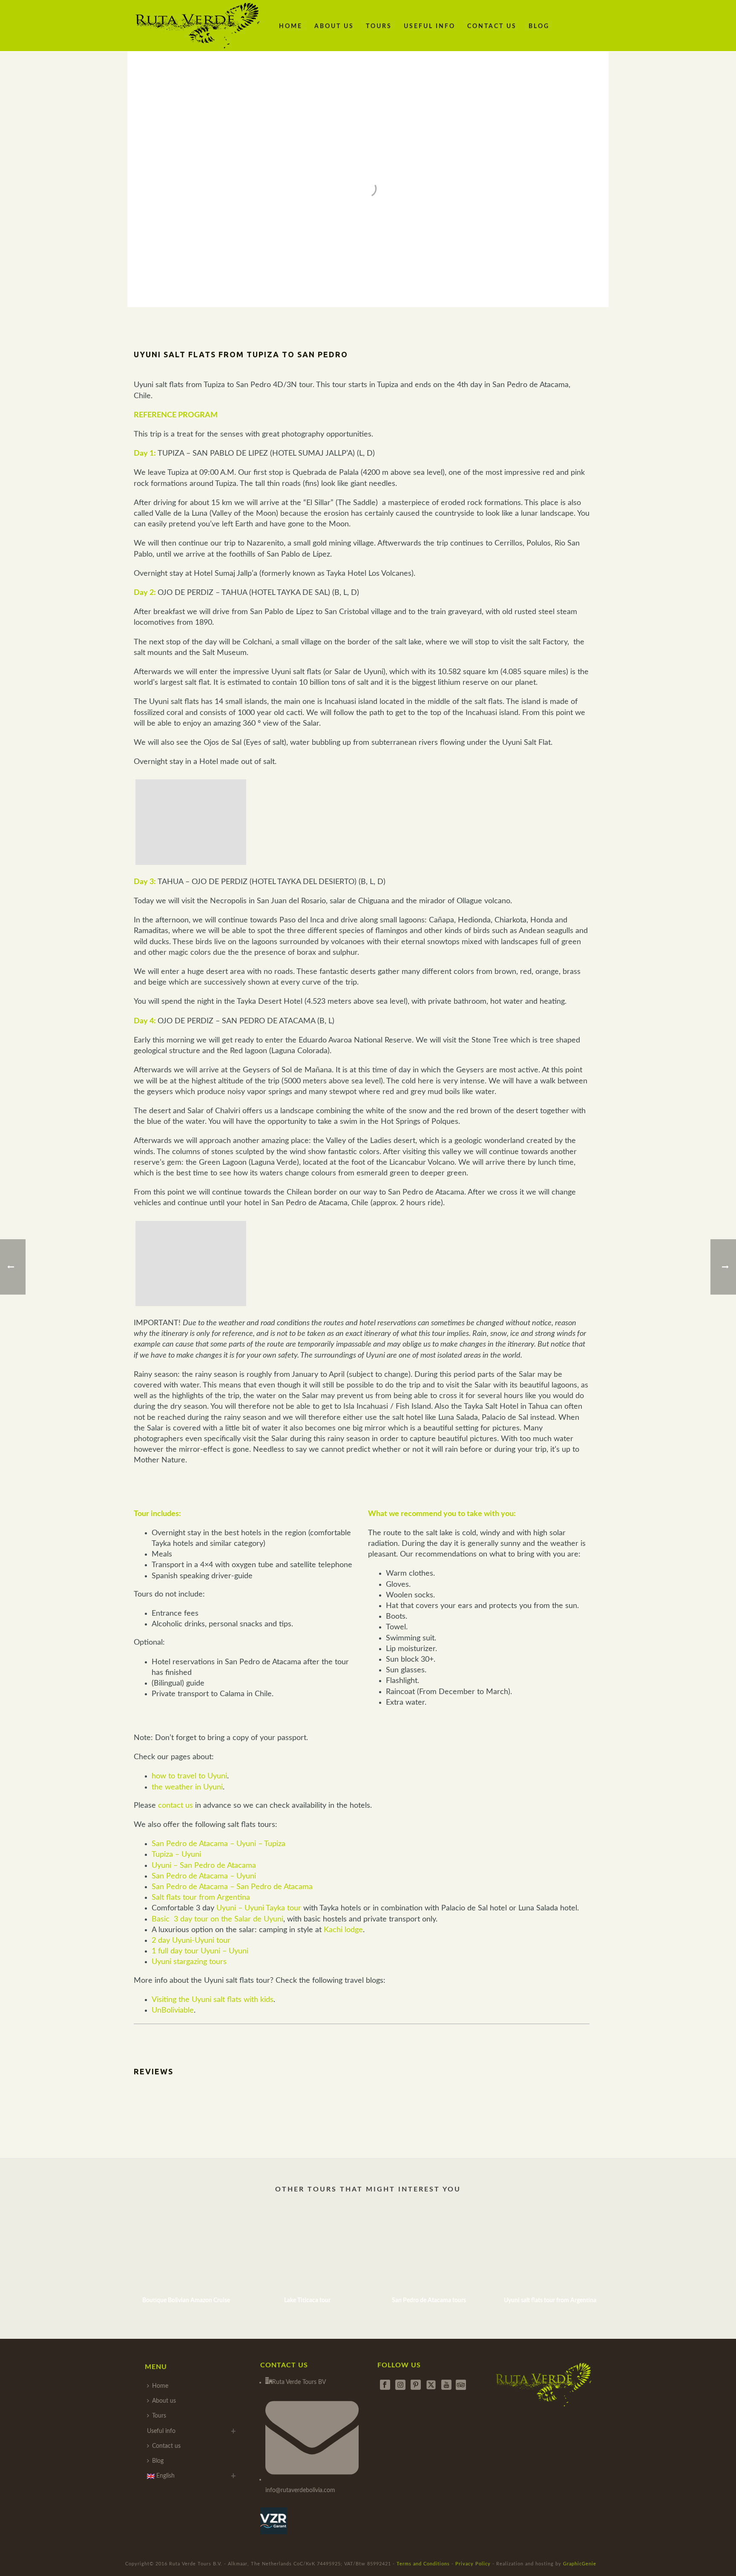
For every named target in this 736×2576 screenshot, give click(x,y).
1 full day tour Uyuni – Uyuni (200, 1951)
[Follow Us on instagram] (400, 2385)
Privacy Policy (473, 2564)
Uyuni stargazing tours (189, 1962)
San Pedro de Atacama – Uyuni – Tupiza (218, 1844)
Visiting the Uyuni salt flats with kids (213, 2000)
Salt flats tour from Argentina (201, 1898)
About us (334, 26)
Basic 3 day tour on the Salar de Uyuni (217, 1919)
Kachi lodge (343, 1930)
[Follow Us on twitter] (431, 2385)
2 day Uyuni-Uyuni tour (191, 1941)
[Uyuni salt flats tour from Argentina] (550, 2250)
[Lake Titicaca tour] (307, 2250)
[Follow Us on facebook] (385, 2385)
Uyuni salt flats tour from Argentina (550, 2300)
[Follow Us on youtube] (446, 2385)
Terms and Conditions (423, 2564)
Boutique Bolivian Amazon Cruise (186, 2300)
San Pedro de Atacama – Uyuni (204, 1876)
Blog (539, 26)
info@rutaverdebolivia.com (300, 2490)
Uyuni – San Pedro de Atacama (204, 1866)
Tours (379, 26)
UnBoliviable (173, 2010)
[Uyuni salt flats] (191, 822)
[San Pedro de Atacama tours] (429, 2250)
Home (291, 26)
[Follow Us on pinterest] (416, 2385)
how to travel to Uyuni (189, 1776)
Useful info (430, 26)
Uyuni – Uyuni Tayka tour (259, 1908)
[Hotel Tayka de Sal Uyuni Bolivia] (191, 1264)
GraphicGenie (580, 2564)
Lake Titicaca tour (307, 2300)
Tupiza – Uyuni (176, 1855)
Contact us (492, 26)
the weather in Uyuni (187, 1787)
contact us (175, 1806)
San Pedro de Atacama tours (429, 2300)
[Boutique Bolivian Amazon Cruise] (186, 2250)
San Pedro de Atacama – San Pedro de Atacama (232, 1887)
